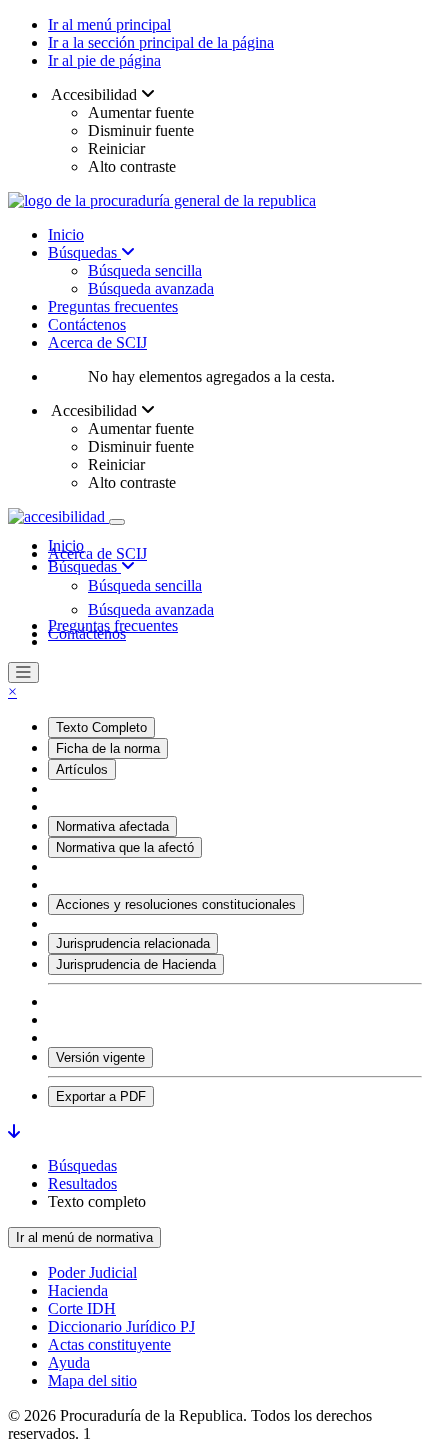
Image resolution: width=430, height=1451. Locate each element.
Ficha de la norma (108, 748)
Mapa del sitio (92, 1380)
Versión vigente (100, 1057)
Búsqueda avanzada (151, 288)
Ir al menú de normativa (84, 1237)
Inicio (66, 234)
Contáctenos (87, 324)
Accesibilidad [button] (94, 94)
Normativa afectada (112, 826)
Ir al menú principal (109, 24)
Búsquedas (84, 252)
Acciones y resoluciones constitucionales (176, 904)
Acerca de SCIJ (97, 342)
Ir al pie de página (104, 60)
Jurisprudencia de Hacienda (136, 964)
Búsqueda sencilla (145, 270)
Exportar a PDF (101, 1096)
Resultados (82, 1183)
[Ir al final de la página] (14, 1131)
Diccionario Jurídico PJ (121, 1326)
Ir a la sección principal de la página (161, 42)
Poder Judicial (92, 1272)
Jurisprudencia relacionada (133, 943)
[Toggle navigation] (117, 522)
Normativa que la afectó (125, 847)
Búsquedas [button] (84, 566)
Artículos (82, 769)
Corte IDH (82, 1308)
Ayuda (69, 1362)
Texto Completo (101, 727)
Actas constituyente (109, 1344)
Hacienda (78, 1290)
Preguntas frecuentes (113, 306)
